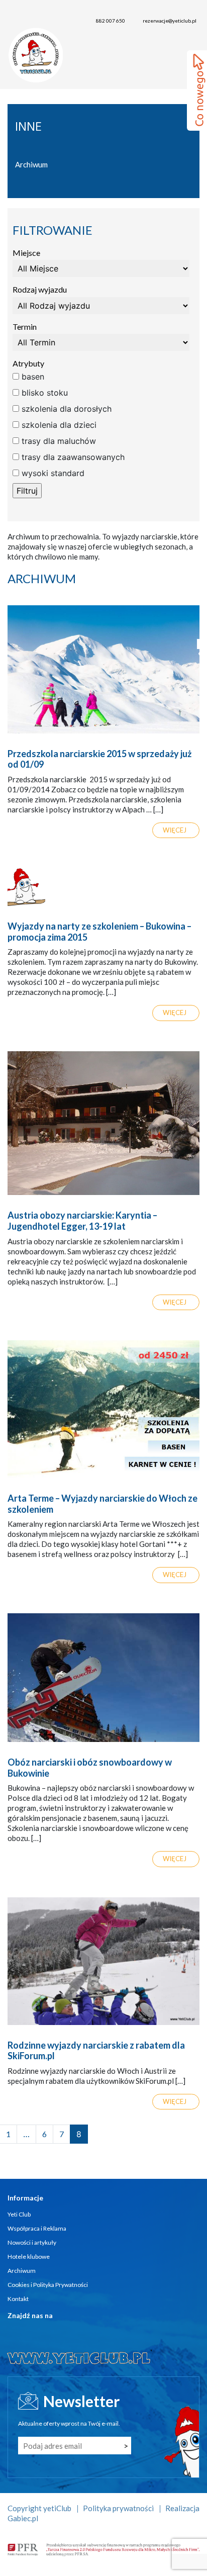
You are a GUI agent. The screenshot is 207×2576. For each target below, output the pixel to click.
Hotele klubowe (29, 2257)
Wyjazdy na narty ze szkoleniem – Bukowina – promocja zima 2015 (99, 932)
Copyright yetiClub (39, 2508)
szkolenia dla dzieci (58, 425)
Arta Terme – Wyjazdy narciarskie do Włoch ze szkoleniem (102, 1504)
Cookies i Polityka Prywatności (48, 2285)
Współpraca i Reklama (37, 2228)
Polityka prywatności (118, 2508)
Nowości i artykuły (32, 2242)
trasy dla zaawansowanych (72, 457)
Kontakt (18, 2299)
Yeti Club (19, 2214)
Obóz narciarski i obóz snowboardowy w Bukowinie (90, 1768)
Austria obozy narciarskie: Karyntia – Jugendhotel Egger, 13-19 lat (82, 1221)
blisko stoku (43, 393)
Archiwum (31, 164)
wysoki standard (52, 473)
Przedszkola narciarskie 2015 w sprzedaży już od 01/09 (99, 759)
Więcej (175, 830)
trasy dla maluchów (58, 441)
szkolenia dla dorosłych (65, 409)
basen (32, 377)
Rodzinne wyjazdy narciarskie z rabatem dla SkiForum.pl (96, 2051)
